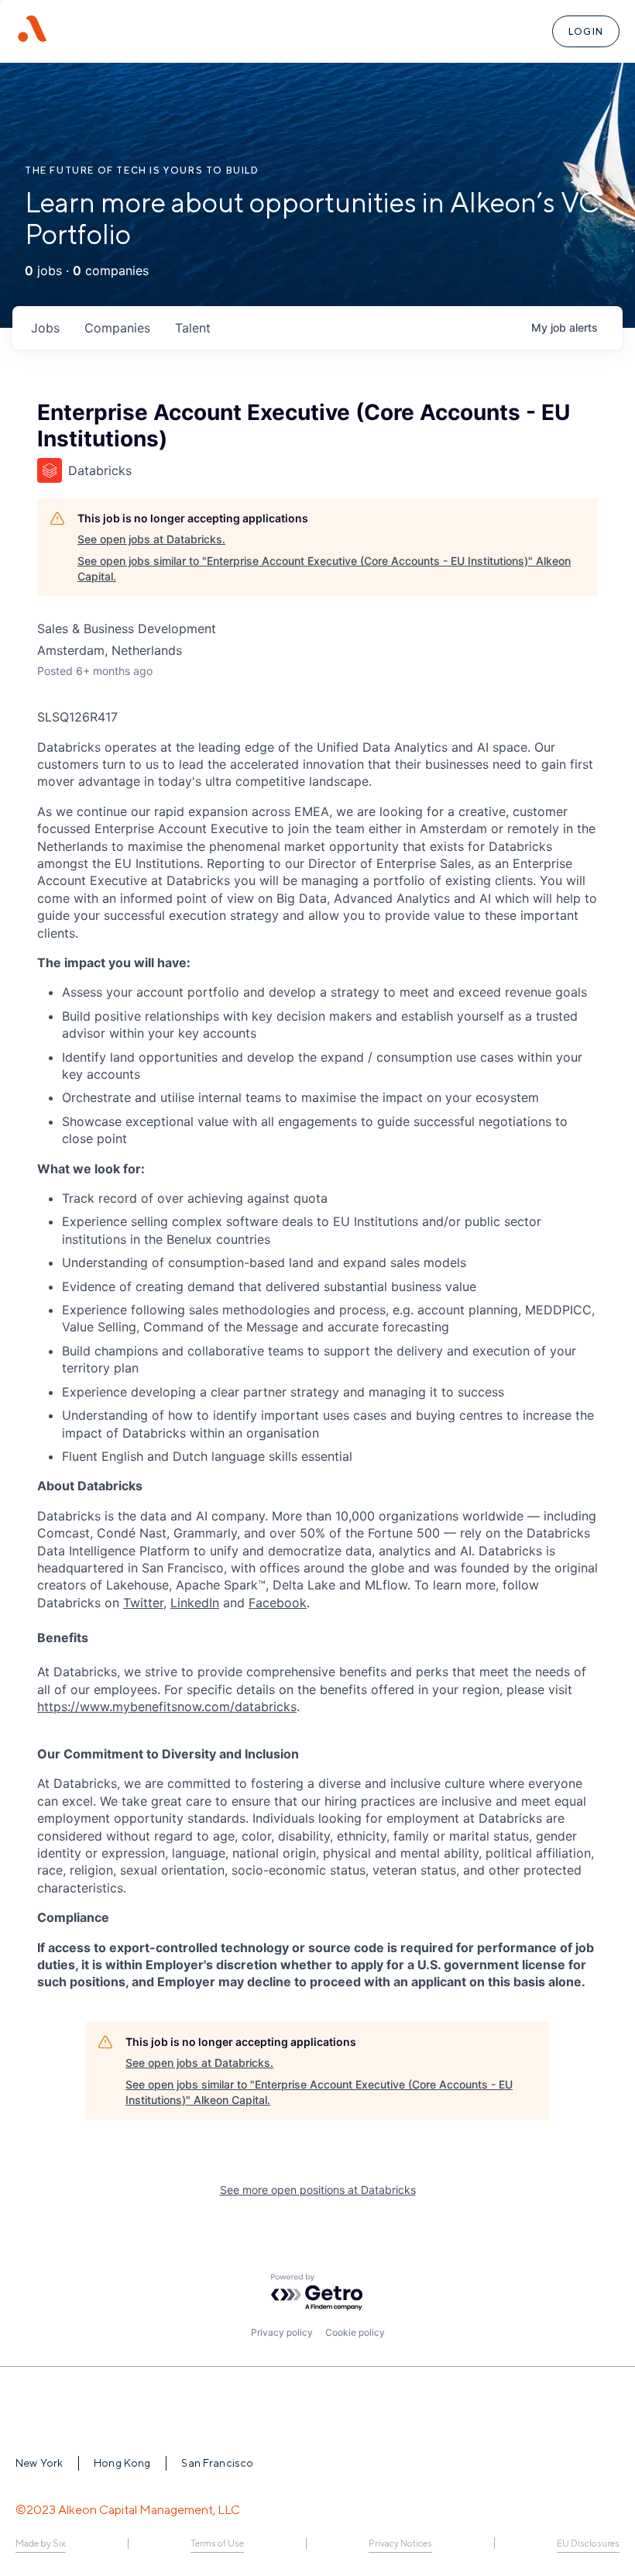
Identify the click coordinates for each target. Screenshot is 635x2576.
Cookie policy (355, 2332)
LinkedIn (195, 1603)
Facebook (278, 1603)
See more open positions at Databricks (318, 2190)
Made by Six (41, 2543)
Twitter (143, 1603)
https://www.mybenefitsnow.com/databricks (167, 1706)
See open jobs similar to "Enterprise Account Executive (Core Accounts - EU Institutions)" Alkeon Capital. (324, 568)
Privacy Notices (400, 2543)
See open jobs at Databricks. (151, 539)
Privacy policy (282, 2332)
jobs (45, 328)
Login (586, 31)
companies (117, 328)
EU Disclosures (588, 2543)
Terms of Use (217, 2543)
